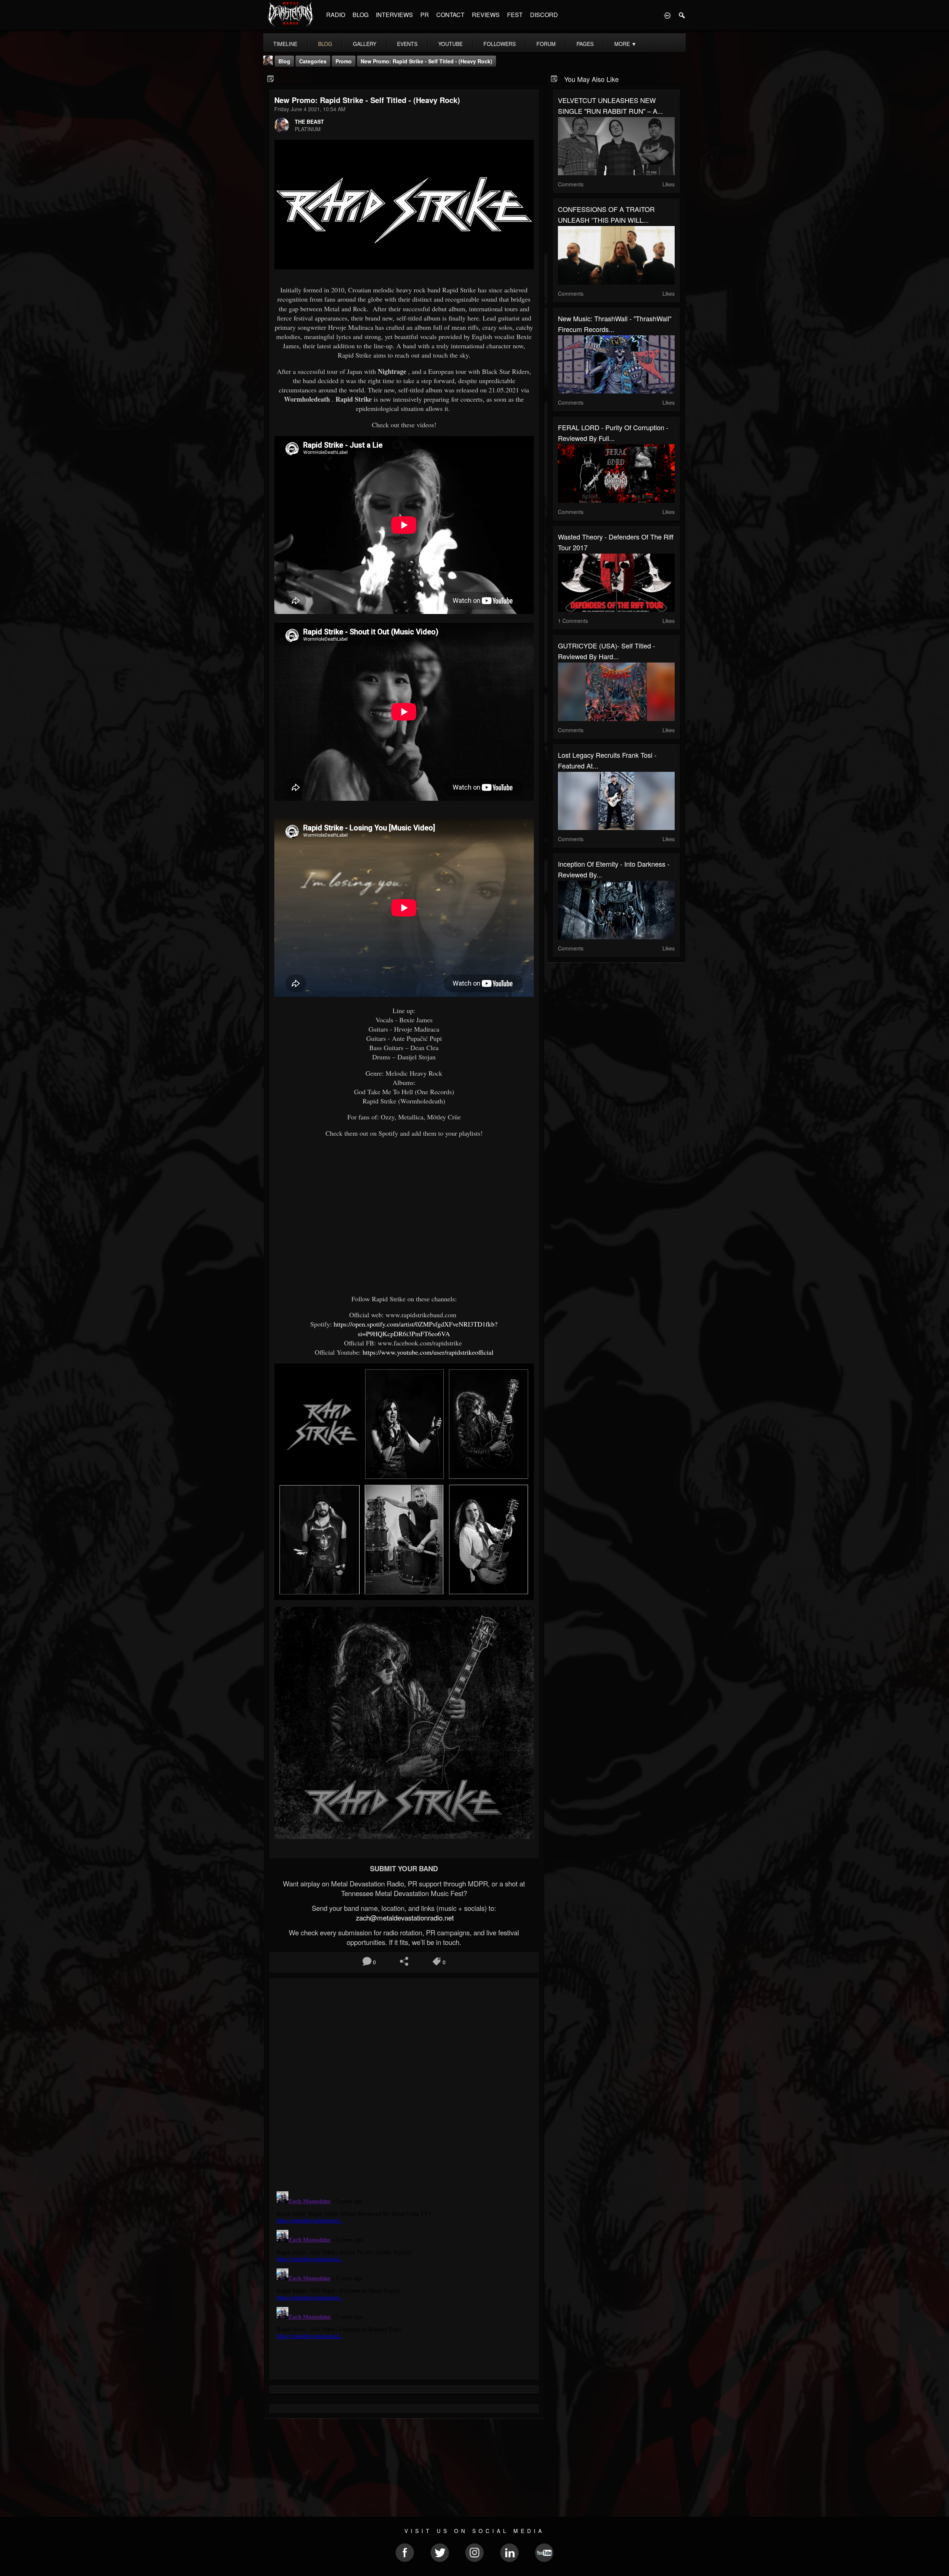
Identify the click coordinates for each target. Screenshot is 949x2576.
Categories (313, 61)
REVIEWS (486, 15)
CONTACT (450, 15)
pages (585, 44)
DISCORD (544, 15)
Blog (284, 61)
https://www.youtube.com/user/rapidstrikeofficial (428, 1352)
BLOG (361, 15)
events (407, 44)
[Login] (667, 15)
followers (500, 44)
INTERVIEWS (394, 15)
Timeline (285, 44)
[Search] (682, 15)
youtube (450, 44)
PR (425, 15)
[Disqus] (404, 2082)
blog (325, 44)
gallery (365, 44)
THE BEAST (309, 122)
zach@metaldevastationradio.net (404, 1918)
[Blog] (271, 78)
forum (546, 44)
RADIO (336, 15)
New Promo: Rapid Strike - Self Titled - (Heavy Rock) (426, 61)
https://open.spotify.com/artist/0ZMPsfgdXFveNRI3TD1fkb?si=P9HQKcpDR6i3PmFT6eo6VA (416, 1329)
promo (344, 61)
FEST (515, 15)
